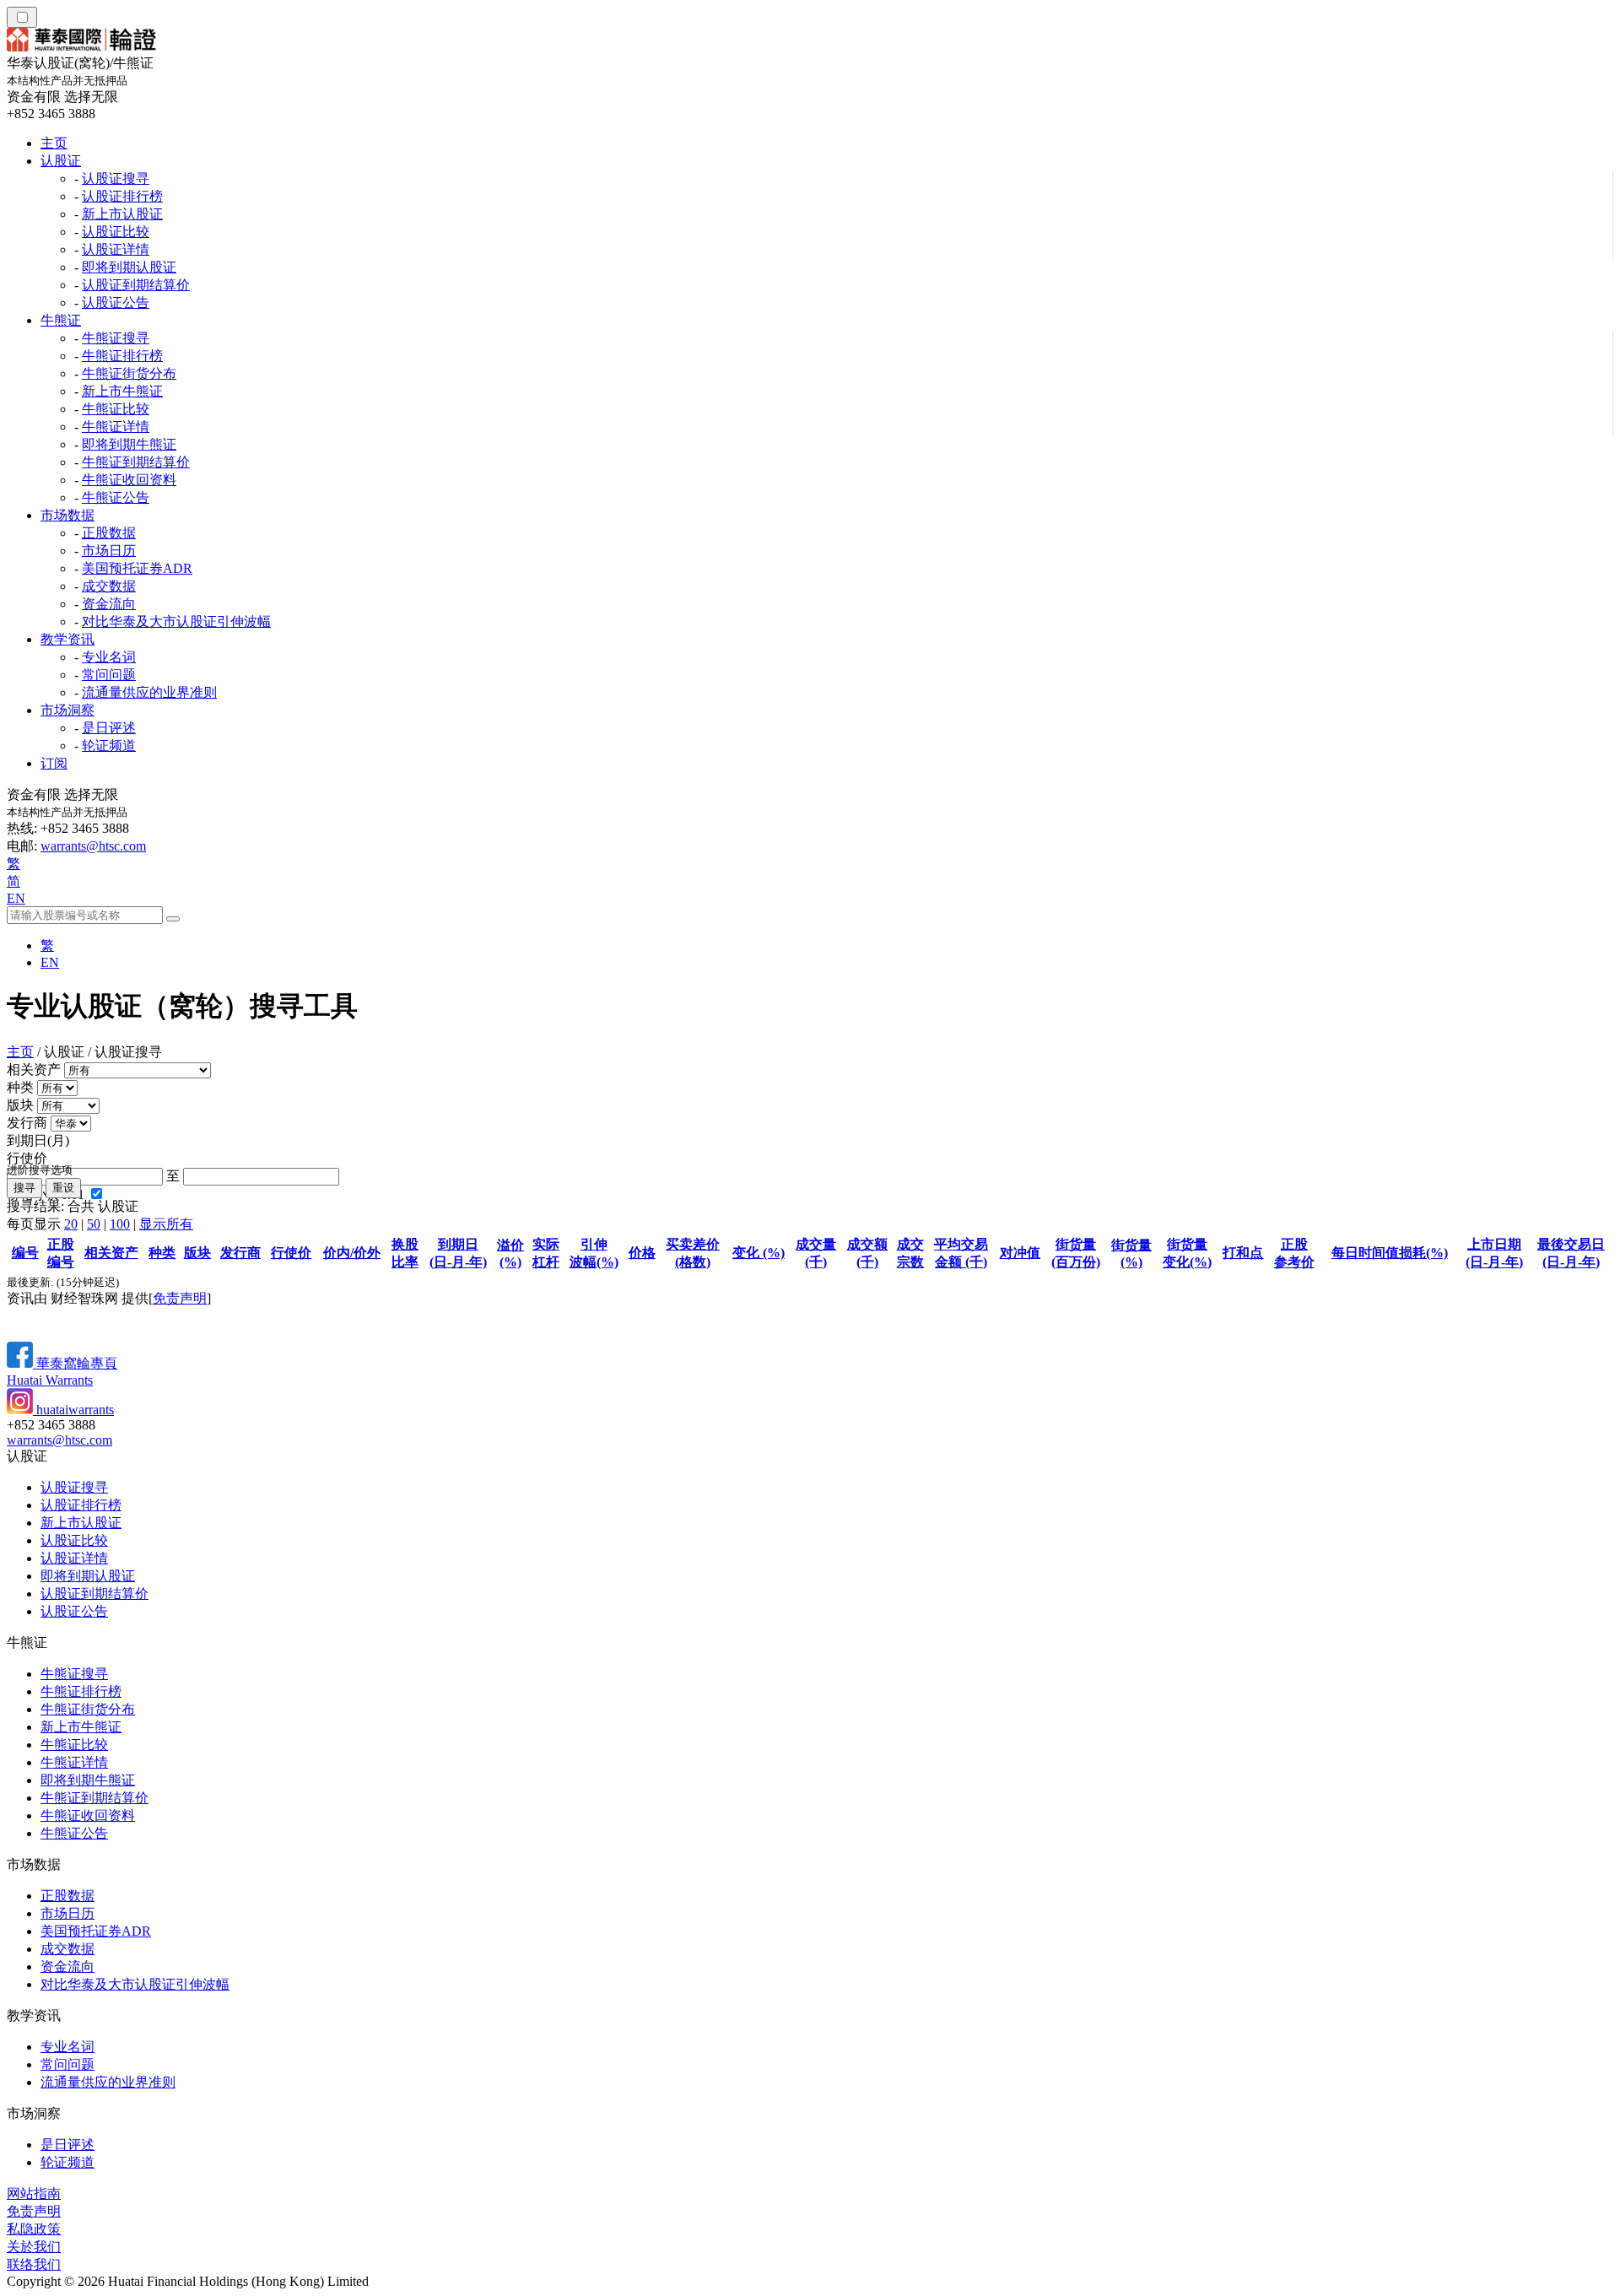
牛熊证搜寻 (116, 338)
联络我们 (34, 2264)
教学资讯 (67, 639)
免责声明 (180, 1298)
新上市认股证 (122, 214)
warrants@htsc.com (93, 846)
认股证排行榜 (122, 196)
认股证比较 (116, 232)
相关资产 (34, 1070)
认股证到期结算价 (136, 285)
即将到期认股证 (129, 267)
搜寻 (24, 1188)
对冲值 (1020, 1253)
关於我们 (34, 2247)
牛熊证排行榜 (122, 356)
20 (71, 1224)
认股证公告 (116, 303)
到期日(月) (38, 1140)
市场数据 (67, 515)
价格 (642, 1253)
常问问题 (109, 675)
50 (94, 1224)
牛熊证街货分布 (129, 373)
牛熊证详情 (116, 427)
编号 (25, 1253)
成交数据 (109, 586)
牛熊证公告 (116, 497)
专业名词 (109, 657)
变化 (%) (759, 1253)
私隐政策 (34, 2229)
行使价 (27, 1158)
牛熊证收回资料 (129, 480)
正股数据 (109, 533)
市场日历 (109, 551)
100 (120, 1224)
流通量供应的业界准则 (149, 692)
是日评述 (109, 728)
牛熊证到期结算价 (136, 462)
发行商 (27, 1123)
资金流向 (109, 604)
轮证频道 (109, 746)
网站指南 (34, 2193)
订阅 (54, 763)
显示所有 (166, 1224)
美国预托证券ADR (137, 568)
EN (16, 898)
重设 (63, 1188)
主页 (54, 143)
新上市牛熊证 (122, 391)
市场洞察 (67, 710)
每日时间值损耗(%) (1390, 1253)
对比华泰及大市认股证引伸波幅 (176, 621)
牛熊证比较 (116, 409)
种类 (20, 1087)
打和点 (1243, 1253)
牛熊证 (61, 320)
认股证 (61, 161)
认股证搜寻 (116, 178)
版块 (20, 1105)
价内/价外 (352, 1253)
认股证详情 (116, 249)
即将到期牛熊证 (129, 444)
